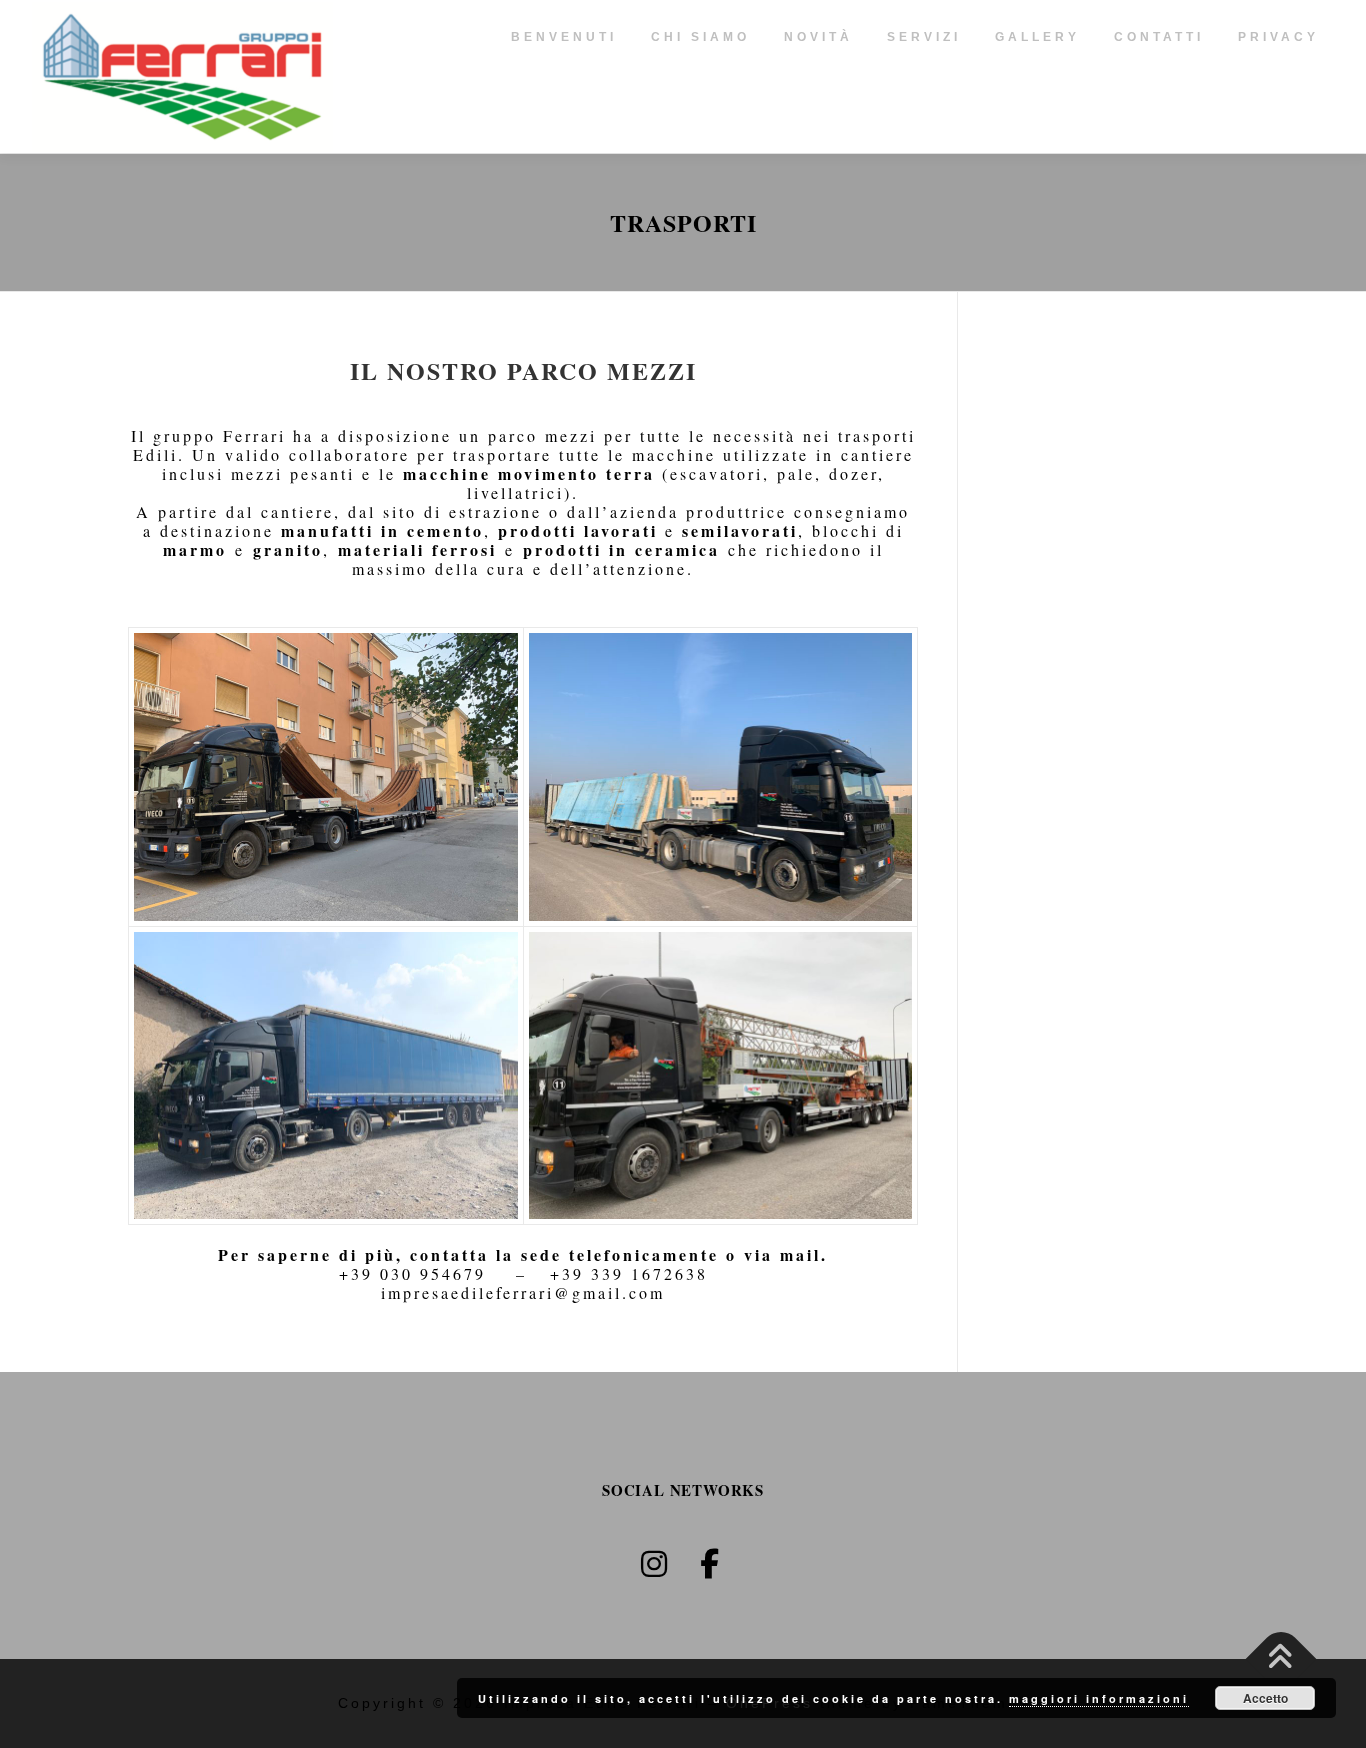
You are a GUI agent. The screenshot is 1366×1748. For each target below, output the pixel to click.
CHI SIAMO (700, 37)
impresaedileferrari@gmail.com (523, 1292)
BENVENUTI (564, 37)
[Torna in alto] (1281, 1659)
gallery (1037, 37)
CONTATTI (1159, 37)
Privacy (1278, 37)
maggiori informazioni (1099, 1698)
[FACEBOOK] (711, 1564)
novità (818, 37)
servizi (924, 37)
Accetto (1265, 1698)
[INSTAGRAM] (655, 1564)
